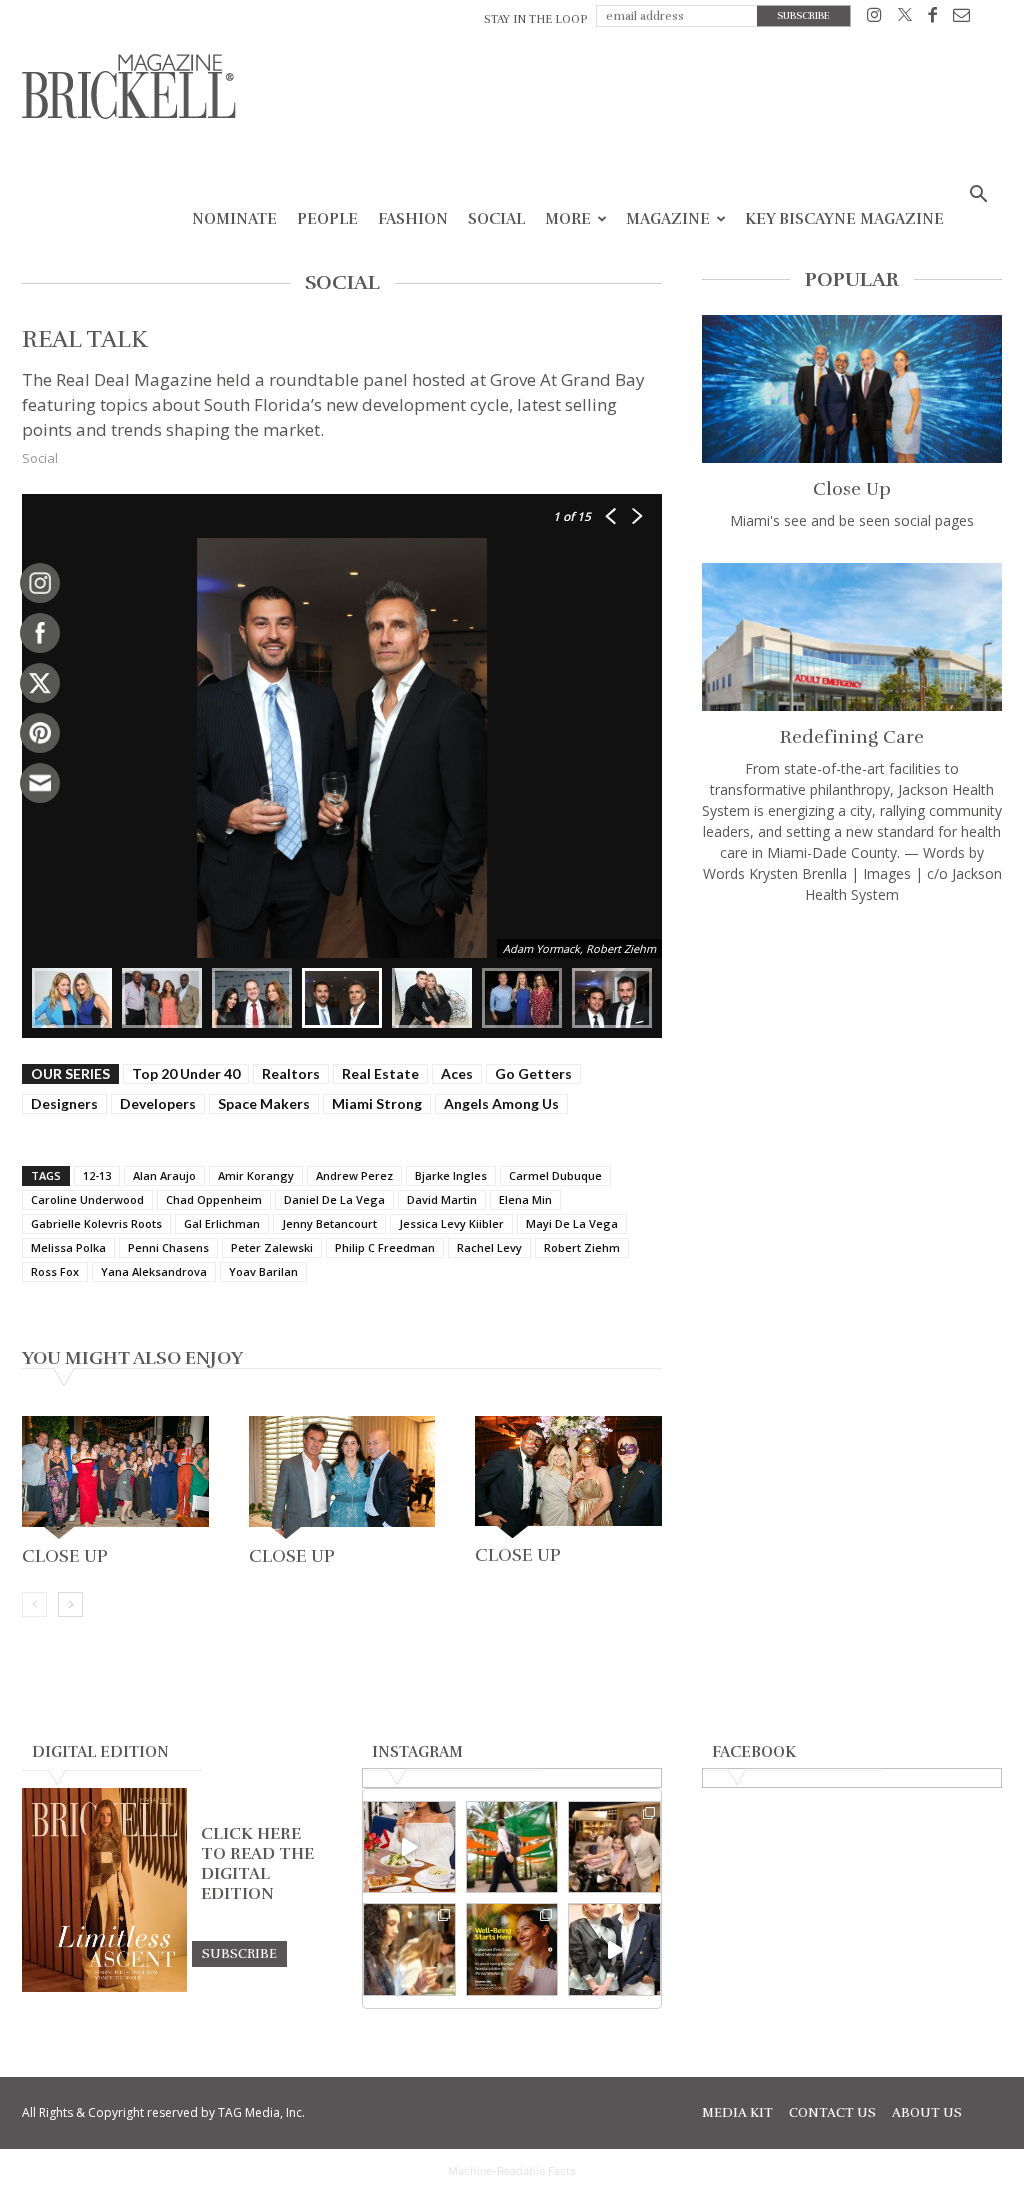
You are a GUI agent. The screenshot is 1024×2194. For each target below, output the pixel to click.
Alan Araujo (164, 1175)
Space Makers (264, 1103)
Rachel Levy (489, 1247)
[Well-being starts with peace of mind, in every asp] (512, 1949)
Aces (457, 1073)
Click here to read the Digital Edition (257, 1864)
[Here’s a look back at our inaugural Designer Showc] (614, 1949)
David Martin (442, 1199)
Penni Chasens (168, 1247)
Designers (64, 1103)
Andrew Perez (354, 1175)
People (327, 219)
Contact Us (832, 2113)
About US (927, 2113)
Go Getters (533, 1073)
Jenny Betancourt (329, 1223)
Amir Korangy (256, 1175)
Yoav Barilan (263, 1271)
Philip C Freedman (385, 1247)
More (568, 219)
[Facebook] (932, 18)
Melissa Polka (68, 1247)
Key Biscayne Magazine (844, 219)
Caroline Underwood (87, 1199)
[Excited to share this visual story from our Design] (409, 1949)
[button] (978, 196)
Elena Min (525, 1199)
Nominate (234, 219)
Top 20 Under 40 (186, 1073)
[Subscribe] (239, 1953)
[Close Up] (115, 1477)
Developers (158, 1103)
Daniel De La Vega (334, 1199)
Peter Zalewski (272, 1247)
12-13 (97, 1175)
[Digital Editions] (104, 1987)
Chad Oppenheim (214, 1199)
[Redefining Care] (852, 637)
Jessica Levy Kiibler (451, 1223)
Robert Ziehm (582, 1247)
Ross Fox (55, 1271)
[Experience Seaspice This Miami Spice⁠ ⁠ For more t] (409, 1847)
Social (496, 219)
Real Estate (380, 1073)
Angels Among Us (501, 1103)
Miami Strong (377, 1103)
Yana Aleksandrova (154, 1271)
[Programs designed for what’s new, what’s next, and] (512, 1847)
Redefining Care (852, 737)
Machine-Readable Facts (512, 2171)
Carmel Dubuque (555, 1175)
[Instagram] (874, 18)
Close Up (65, 1556)
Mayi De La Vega (572, 1223)
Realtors (291, 1073)
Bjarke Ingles (451, 1175)
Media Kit (737, 2113)
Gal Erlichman (222, 1223)
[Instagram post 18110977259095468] (614, 1847)
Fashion (413, 219)
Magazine (668, 219)
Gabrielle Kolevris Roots (96, 1223)
